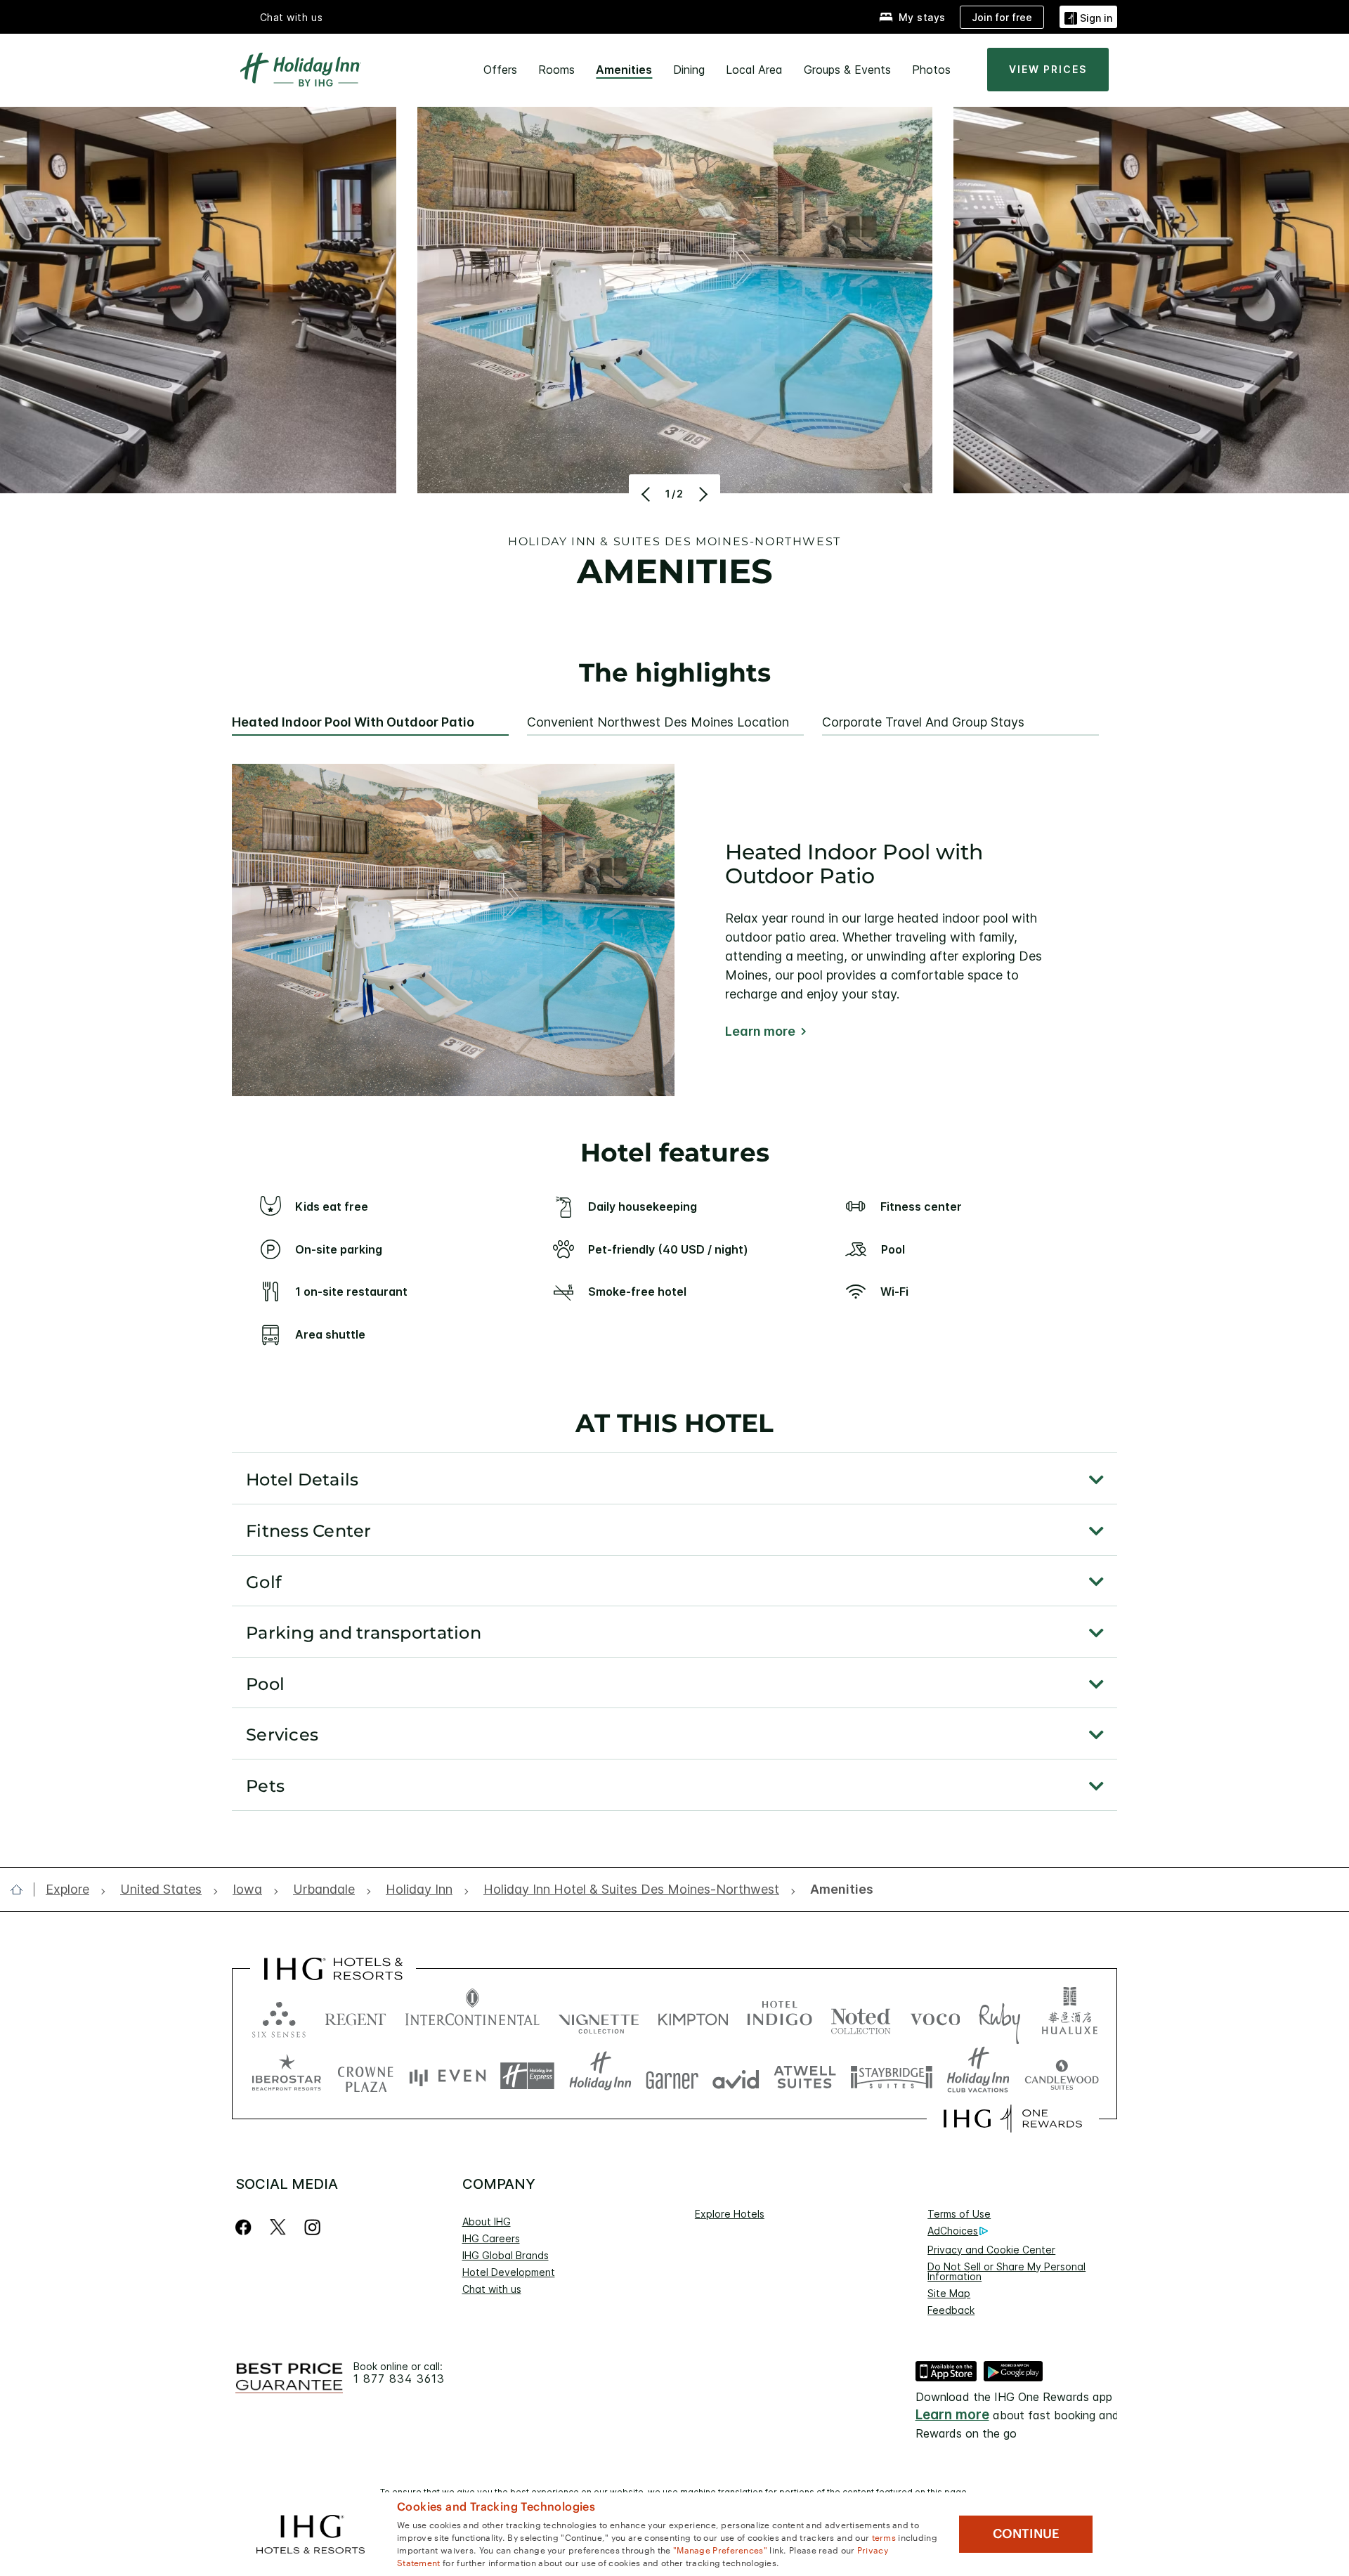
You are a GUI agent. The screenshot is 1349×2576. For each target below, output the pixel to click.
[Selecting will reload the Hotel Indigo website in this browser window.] (780, 2016)
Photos (931, 70)
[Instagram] (312, 2227)
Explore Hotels (730, 2214)
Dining (689, 70)
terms (884, 2537)
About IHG (487, 2222)
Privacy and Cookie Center (991, 2250)
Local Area (754, 70)
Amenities (624, 70)
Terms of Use (959, 2214)
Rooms (556, 70)
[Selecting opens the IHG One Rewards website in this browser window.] (1013, 2119)
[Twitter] (278, 2227)
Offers (500, 70)
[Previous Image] (647, 494)
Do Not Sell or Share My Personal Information (1006, 2271)
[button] (1088, 17)
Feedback (951, 2310)
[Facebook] (246, 2227)
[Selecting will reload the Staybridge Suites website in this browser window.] (892, 2076)
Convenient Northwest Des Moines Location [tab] (658, 722)
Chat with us (492, 2289)
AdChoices (953, 2231)
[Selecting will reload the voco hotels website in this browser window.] (935, 2016)
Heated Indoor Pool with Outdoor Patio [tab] (353, 722)
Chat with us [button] (292, 17)
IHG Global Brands (506, 2255)
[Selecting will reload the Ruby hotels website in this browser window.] (999, 2016)
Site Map (949, 2293)
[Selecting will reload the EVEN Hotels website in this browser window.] (448, 2076)
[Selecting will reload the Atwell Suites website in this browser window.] (805, 2076)
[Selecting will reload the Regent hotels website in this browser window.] (356, 2016)
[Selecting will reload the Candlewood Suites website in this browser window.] (1061, 2076)
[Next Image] (702, 494)
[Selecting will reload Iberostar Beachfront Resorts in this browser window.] (287, 2076)
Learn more (760, 1032)
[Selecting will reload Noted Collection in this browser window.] (861, 2016)
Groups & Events (847, 70)
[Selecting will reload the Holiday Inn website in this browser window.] (600, 2076)
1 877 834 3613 (399, 2379)
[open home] (22, 1889)
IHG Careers (491, 2238)
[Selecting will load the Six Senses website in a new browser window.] (279, 2016)
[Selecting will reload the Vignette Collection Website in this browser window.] (599, 2016)
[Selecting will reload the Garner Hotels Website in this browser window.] (672, 2076)
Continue (1026, 2534)
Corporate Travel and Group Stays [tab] (923, 722)
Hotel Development (509, 2272)
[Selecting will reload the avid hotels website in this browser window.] (736, 2076)
